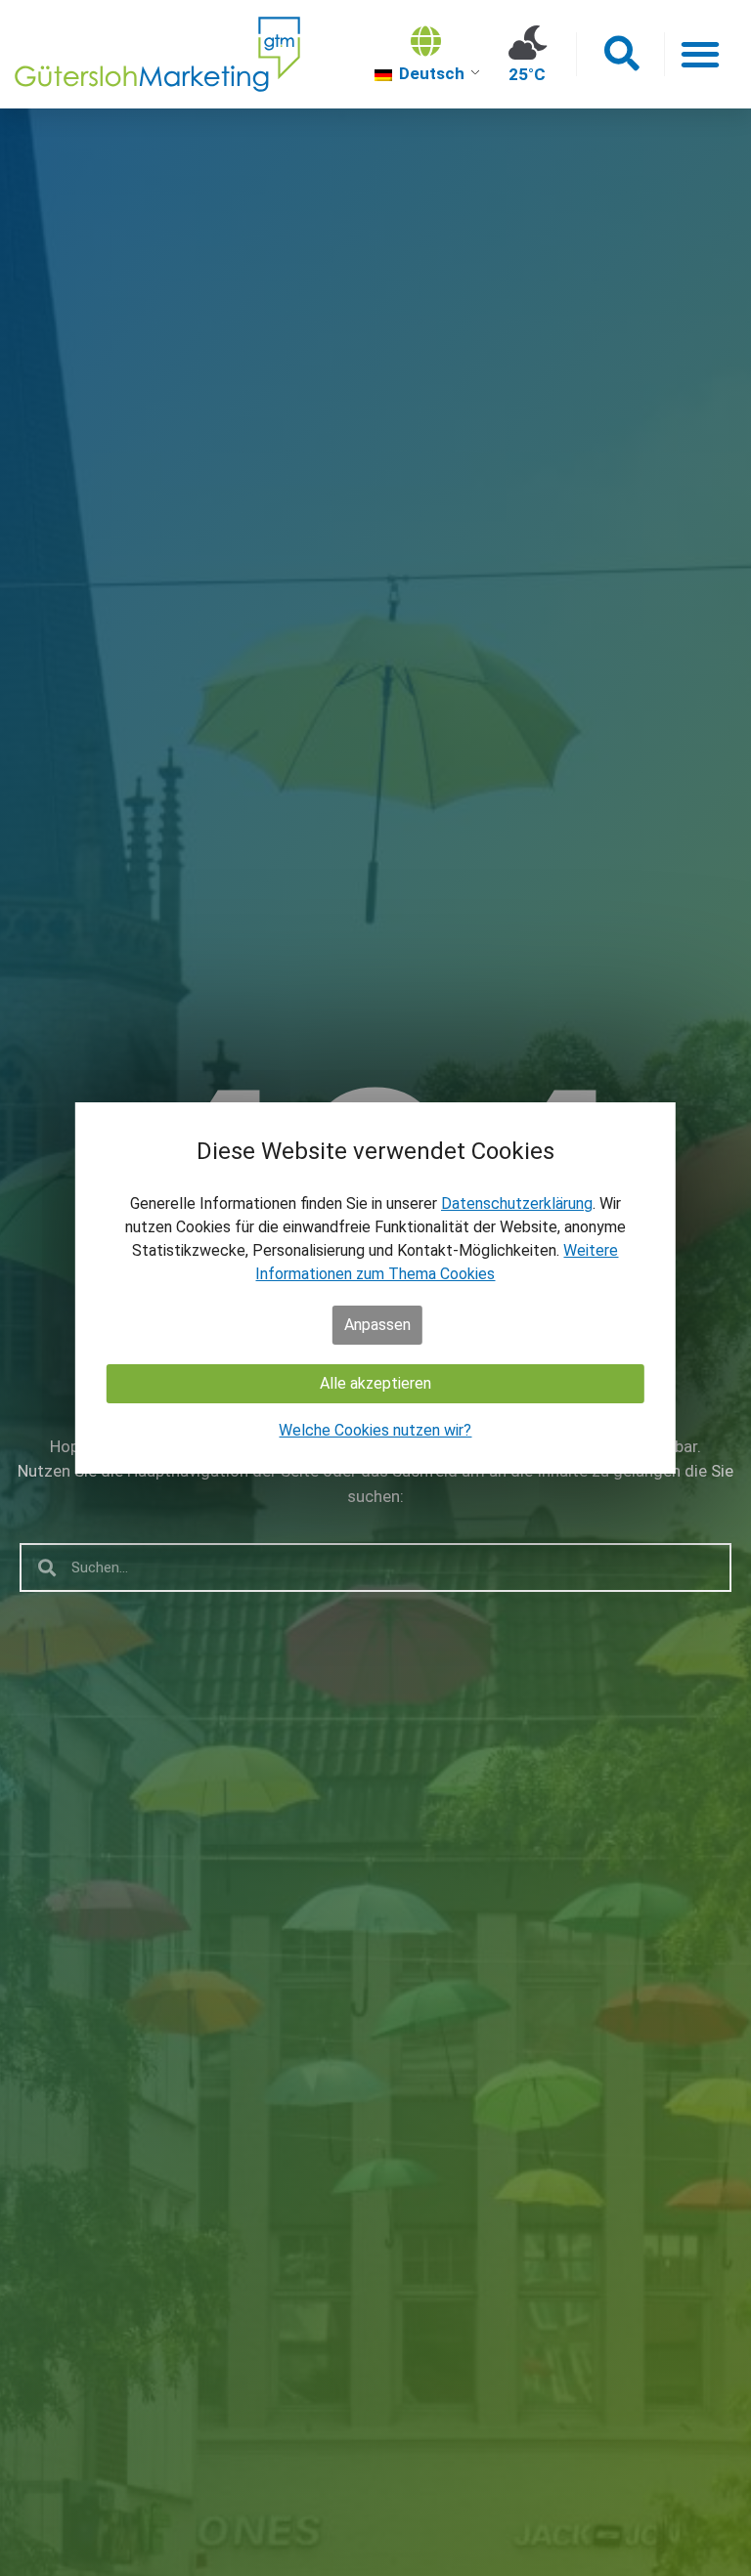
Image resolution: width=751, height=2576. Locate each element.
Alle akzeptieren (375, 1383)
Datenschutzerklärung (517, 1203)
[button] (620, 54)
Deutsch (430, 73)
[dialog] (375, 1288)
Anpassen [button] (377, 1325)
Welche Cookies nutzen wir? (375, 1430)
